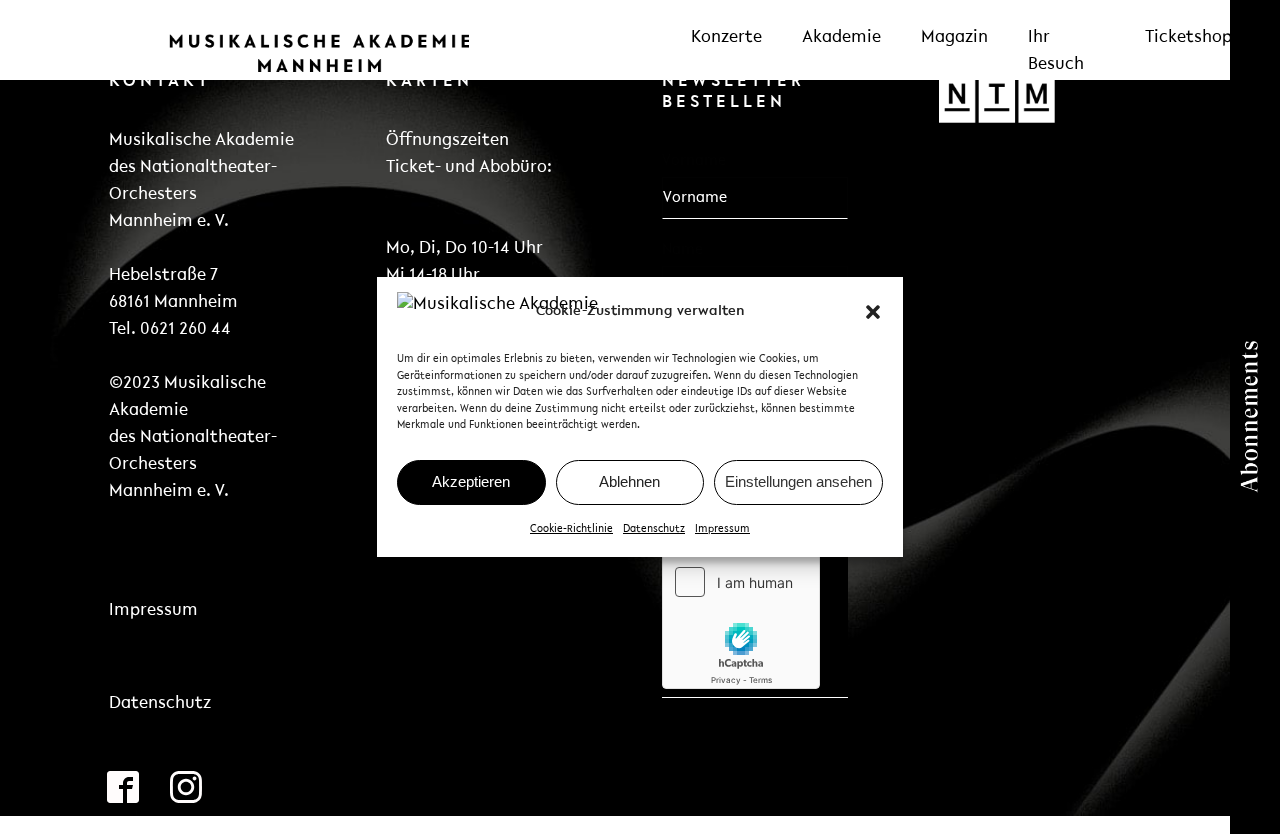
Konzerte (726, 38)
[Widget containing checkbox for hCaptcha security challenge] (741, 620)
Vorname (694, 161)
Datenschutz (654, 529)
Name (682, 250)
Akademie (841, 38)
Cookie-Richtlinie (571, 529)
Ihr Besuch (1056, 51)
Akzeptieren (471, 481)
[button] (873, 312)
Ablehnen (629, 481)
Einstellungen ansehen (798, 481)
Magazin (954, 38)
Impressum (722, 529)
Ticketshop (1188, 38)
